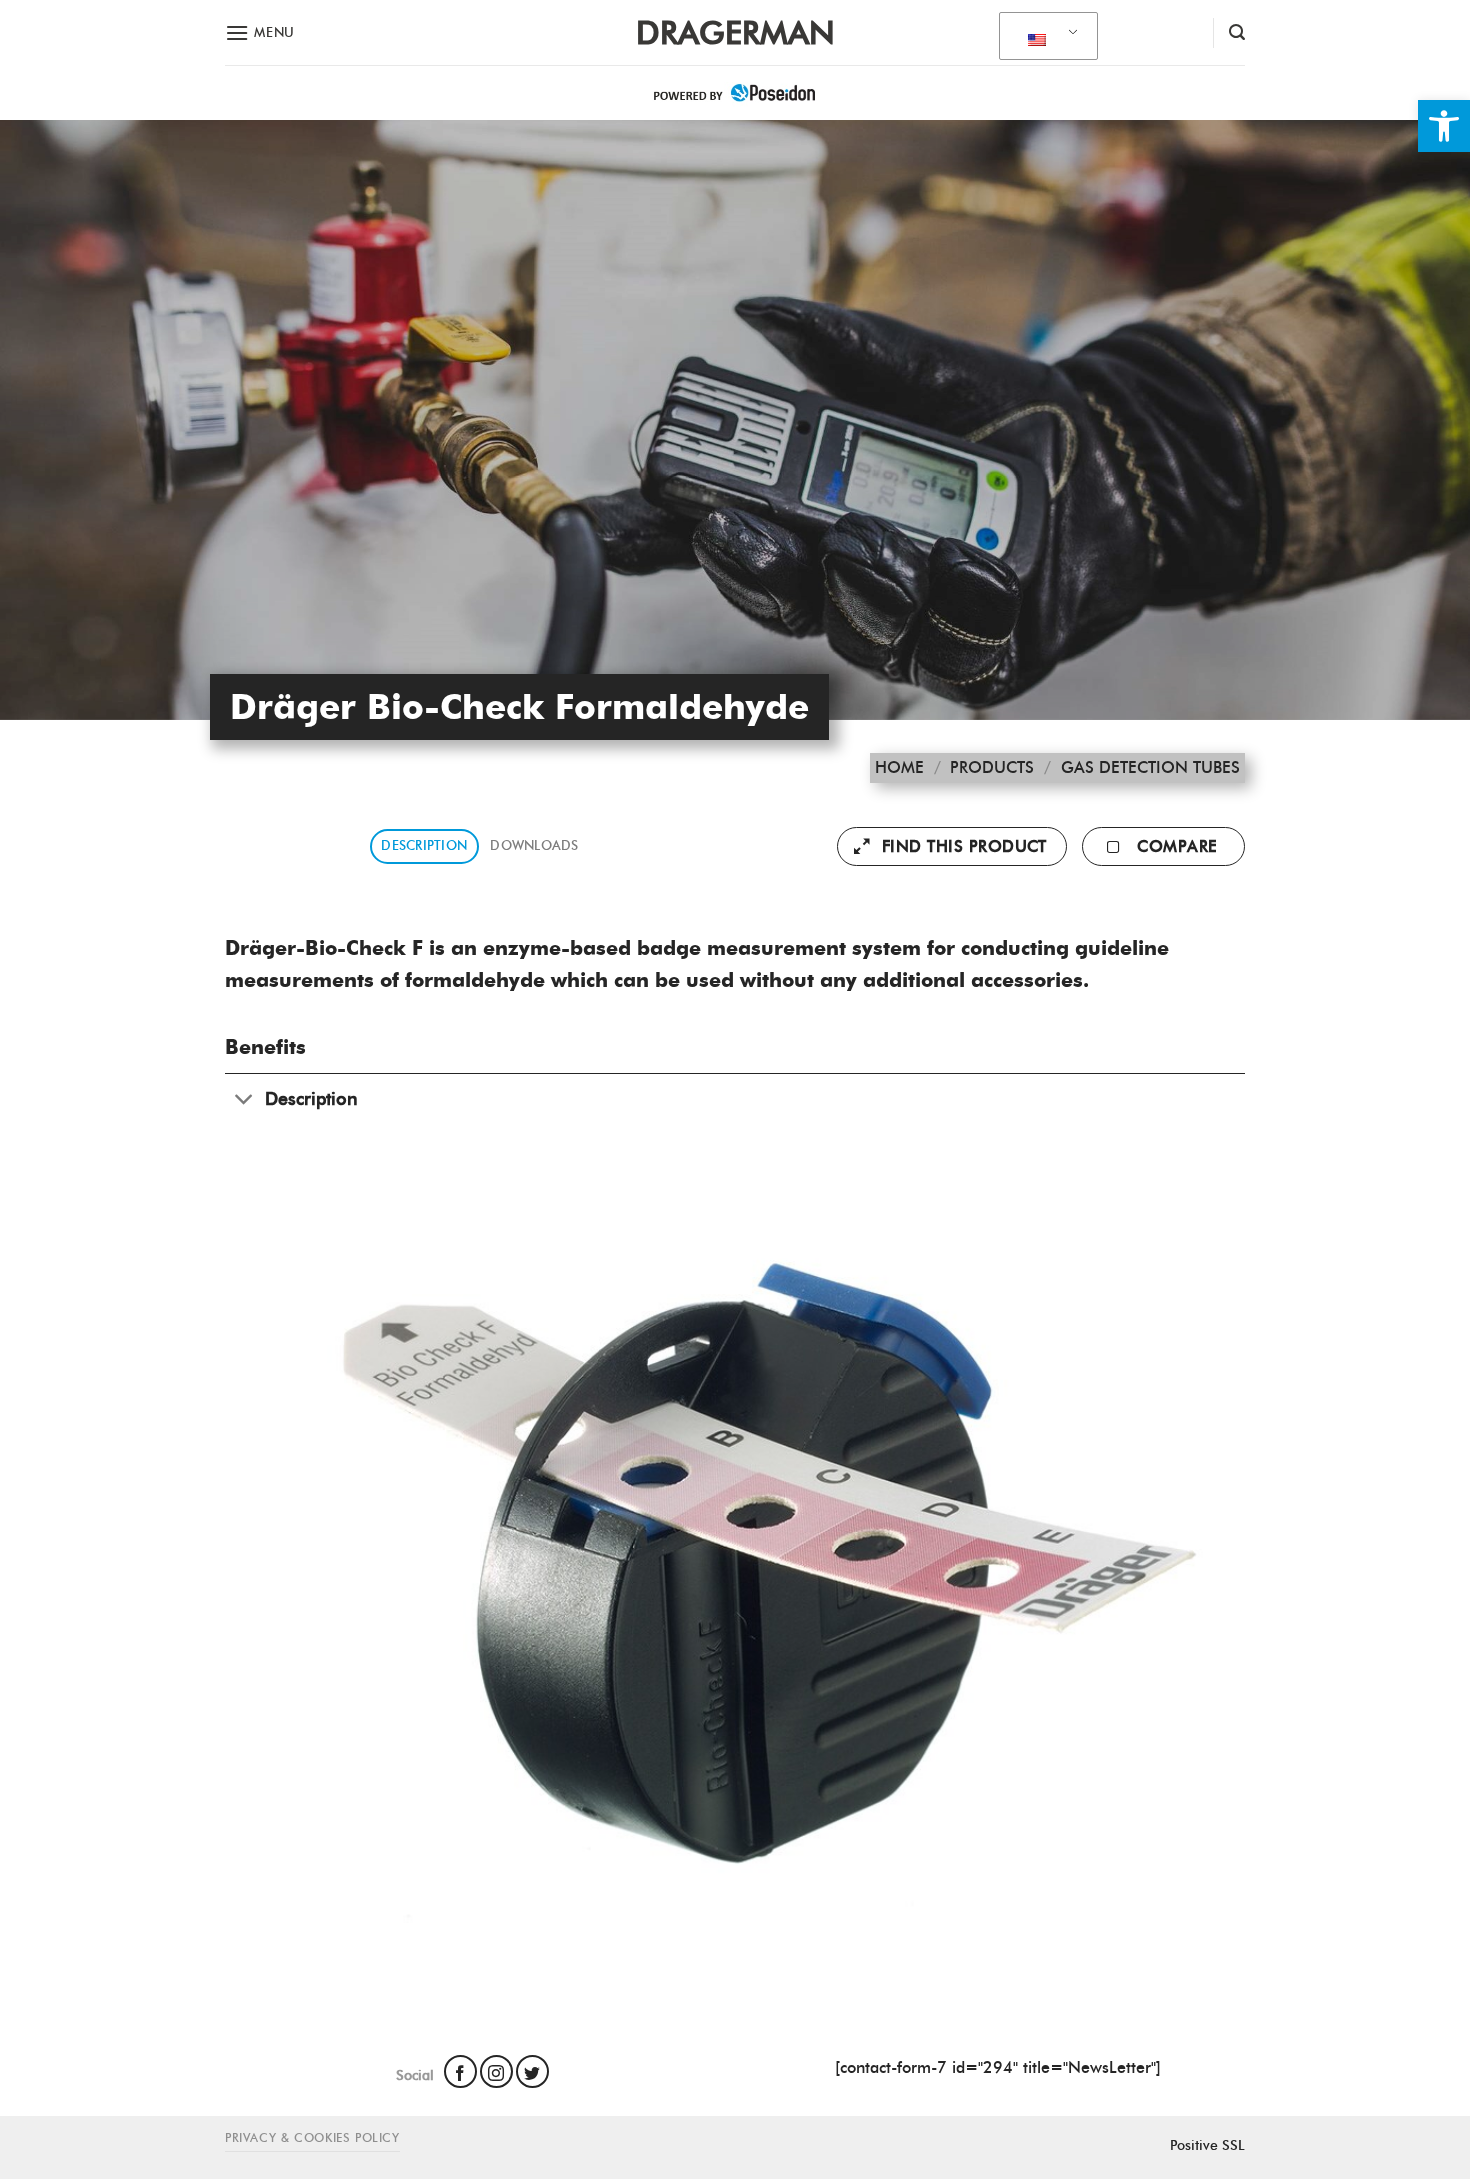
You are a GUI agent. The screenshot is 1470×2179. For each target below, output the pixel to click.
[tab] (424, 846)
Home (899, 767)
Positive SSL (1207, 2145)
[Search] (1237, 32)
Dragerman (735, 33)
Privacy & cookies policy (312, 2137)
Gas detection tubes (1150, 767)
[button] (1444, 126)
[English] (1045, 37)
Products (992, 767)
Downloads (534, 845)
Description (424, 845)
